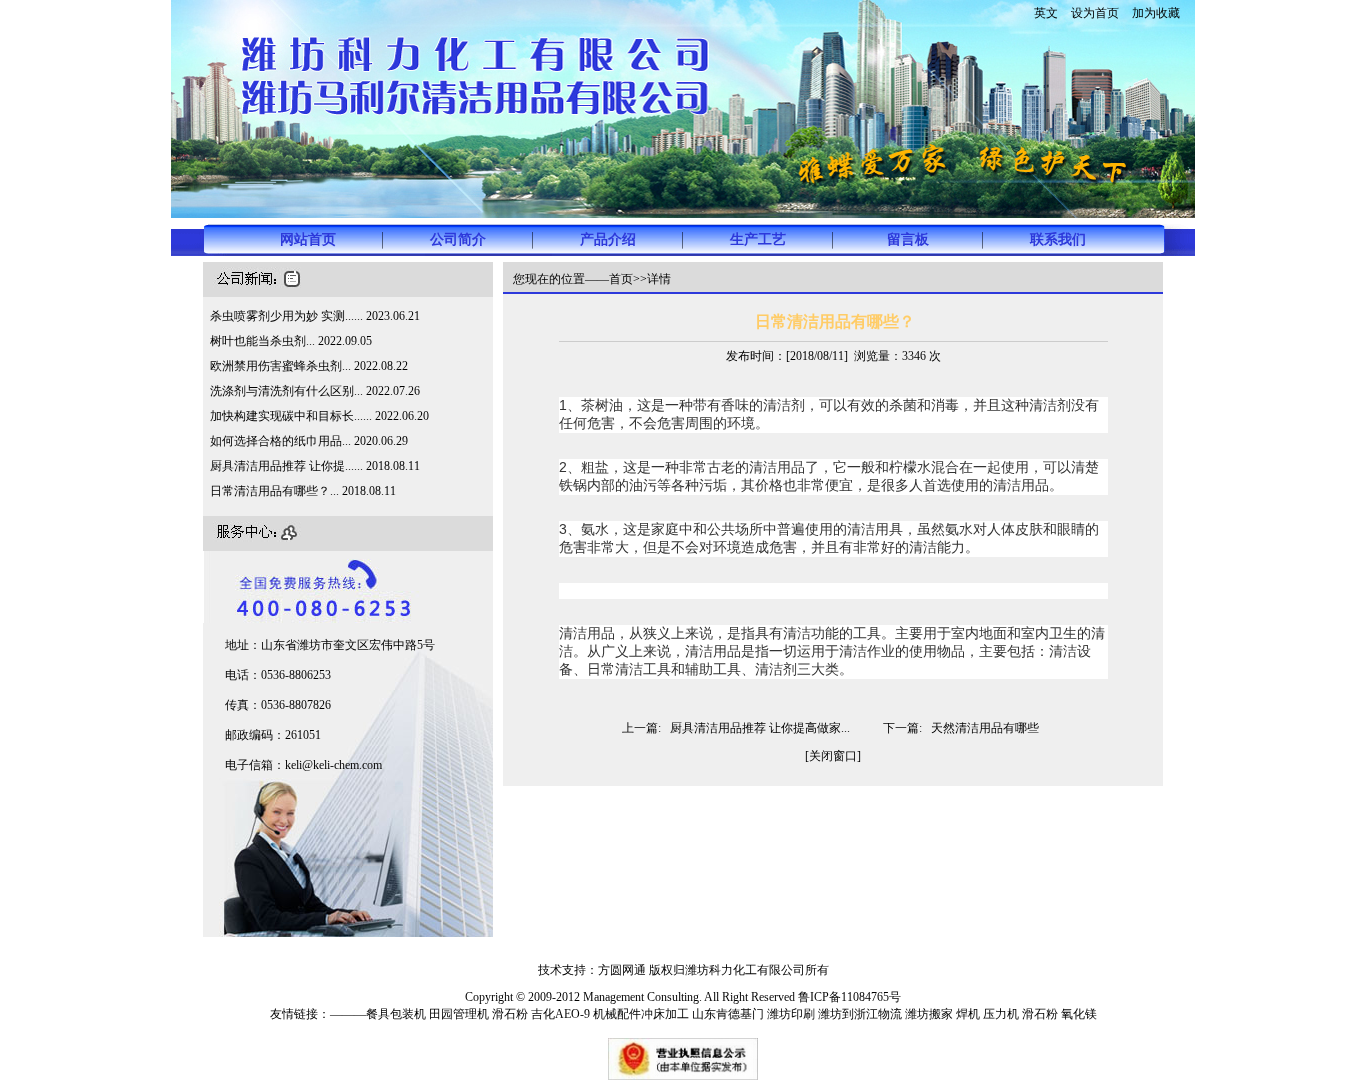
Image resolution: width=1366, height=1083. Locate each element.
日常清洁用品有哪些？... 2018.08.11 (303, 491)
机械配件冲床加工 (641, 1014)
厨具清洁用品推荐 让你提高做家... (760, 728)
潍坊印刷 (791, 1014)
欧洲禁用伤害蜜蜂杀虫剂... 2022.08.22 (309, 366)
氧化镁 (1079, 1014)
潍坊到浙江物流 (860, 1014)
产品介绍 (608, 239)
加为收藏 (1156, 13)
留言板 (908, 239)
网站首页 (308, 239)
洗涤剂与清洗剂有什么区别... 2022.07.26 (315, 391)
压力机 (1001, 1014)
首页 (621, 279)
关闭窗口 (833, 756)
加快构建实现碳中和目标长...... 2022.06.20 (319, 416)
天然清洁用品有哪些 (985, 728)
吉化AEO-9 (562, 1014)
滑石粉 (510, 1014)
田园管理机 (459, 1014)
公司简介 (458, 239)
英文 (1046, 13)
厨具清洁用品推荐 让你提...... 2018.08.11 (315, 466)
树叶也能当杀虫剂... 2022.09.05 (291, 341)
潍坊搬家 (929, 1014)
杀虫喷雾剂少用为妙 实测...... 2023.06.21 (315, 316)
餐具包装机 (396, 1014)
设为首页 (1095, 13)
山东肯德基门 (728, 1014)
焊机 (968, 1014)
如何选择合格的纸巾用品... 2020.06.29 (309, 441)
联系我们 (1058, 239)
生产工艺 (758, 239)
